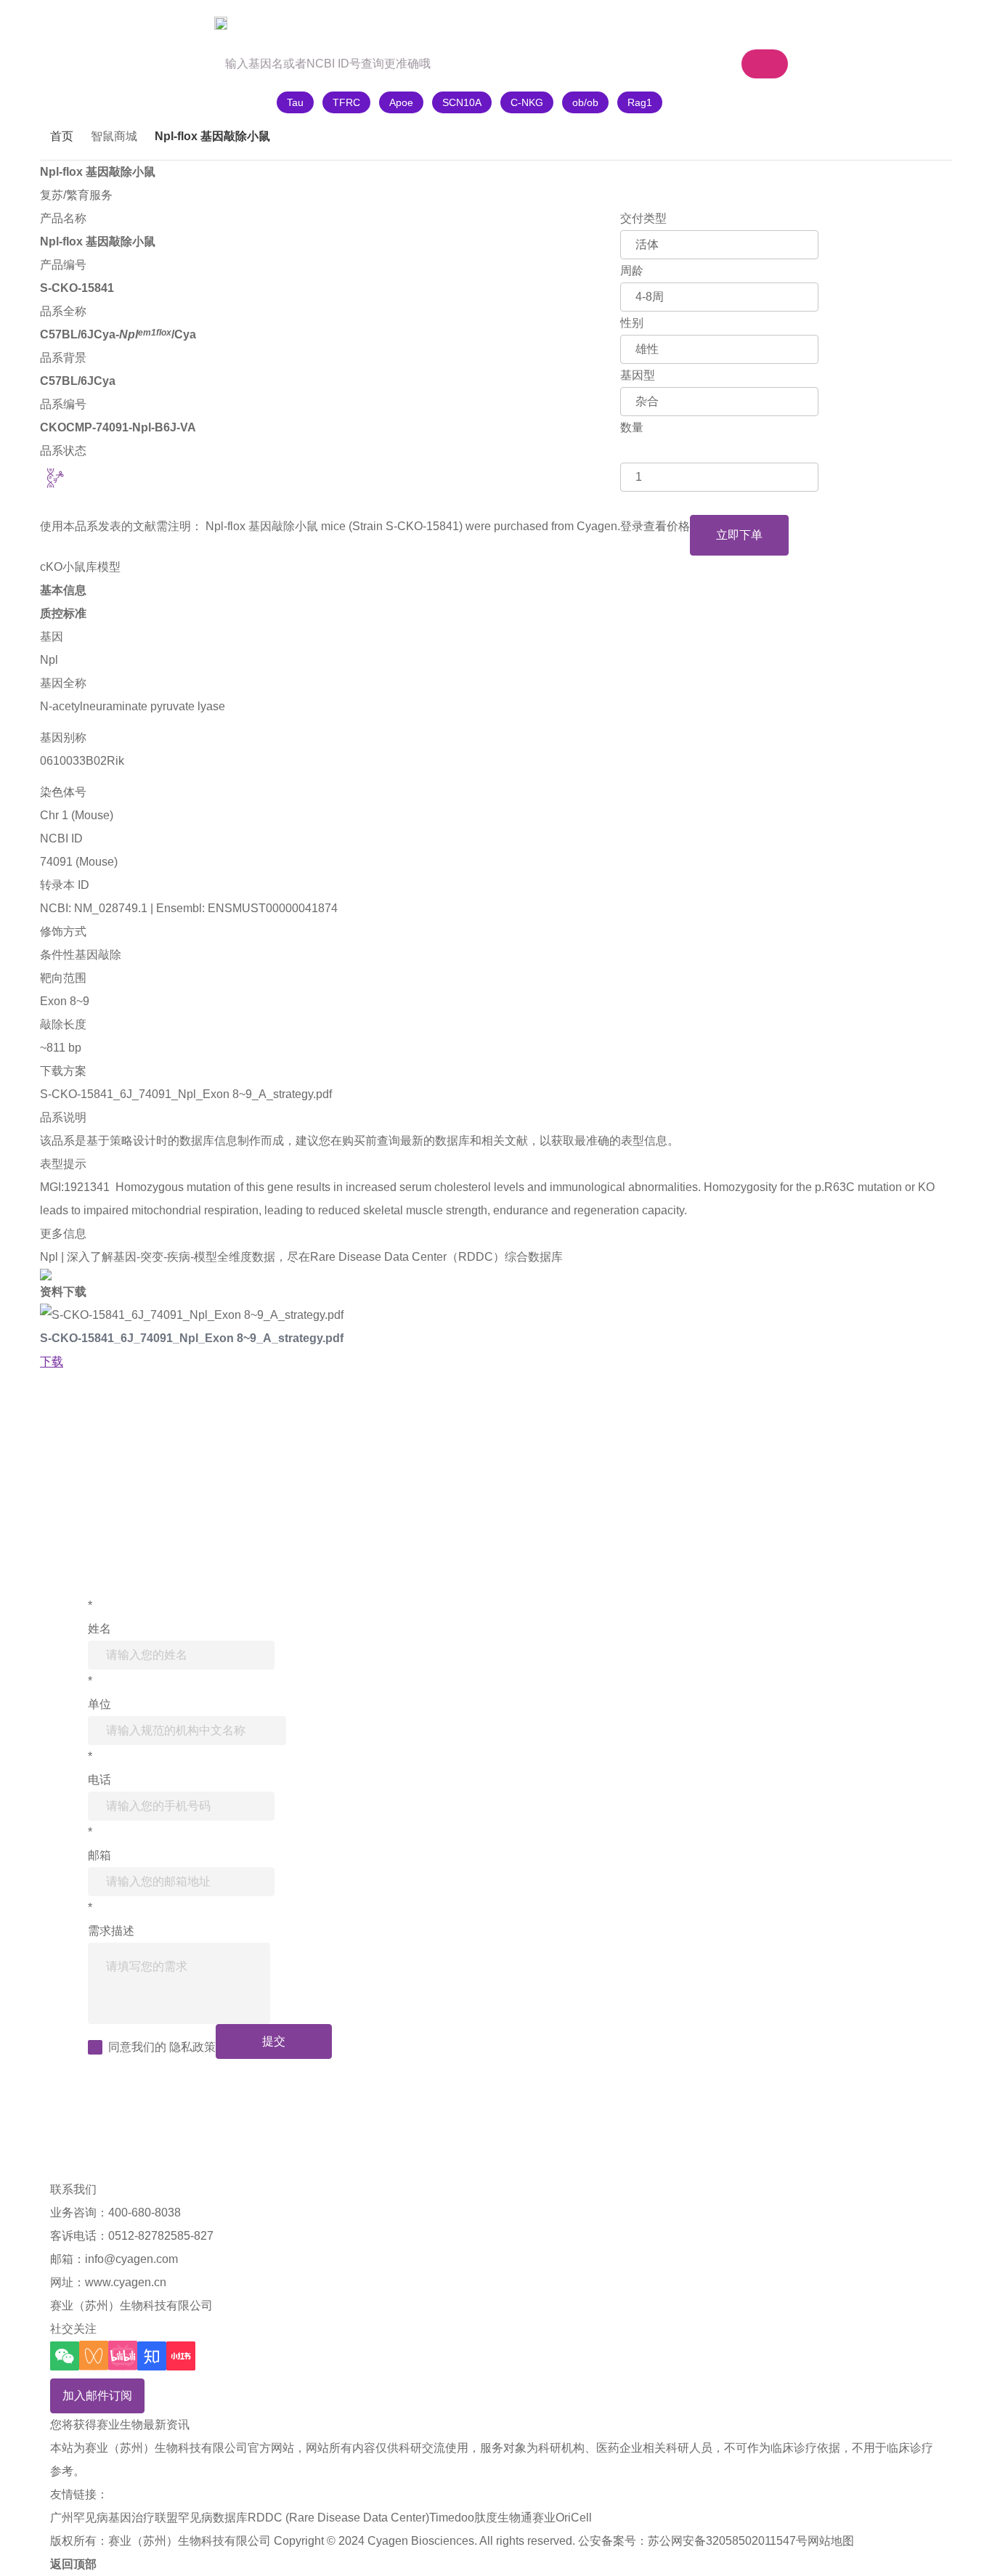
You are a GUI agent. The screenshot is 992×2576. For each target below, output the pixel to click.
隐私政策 (192, 2047)
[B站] (123, 2356)
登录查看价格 (655, 526)
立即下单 (739, 535)
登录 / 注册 (843, 23)
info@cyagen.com (131, 2259)
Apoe (401, 102)
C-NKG (527, 102)
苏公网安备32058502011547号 (728, 2541)
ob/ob (585, 102)
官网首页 (81, 23)
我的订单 (757, 23)
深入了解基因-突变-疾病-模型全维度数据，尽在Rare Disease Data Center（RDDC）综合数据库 (315, 1257)
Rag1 (640, 102)
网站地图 (831, 2541)
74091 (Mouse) (79, 862)
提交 (274, 2041)
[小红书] (181, 2356)
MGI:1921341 (75, 1187)
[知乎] (152, 2356)
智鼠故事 (256, 23)
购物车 (664, 23)
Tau (295, 102)
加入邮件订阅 (97, 2396)
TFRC (346, 102)
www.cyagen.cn (126, 2282)
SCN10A (462, 102)
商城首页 (168, 23)
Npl (49, 660)
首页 (62, 136)
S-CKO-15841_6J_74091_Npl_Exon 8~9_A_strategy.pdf (186, 1094)
